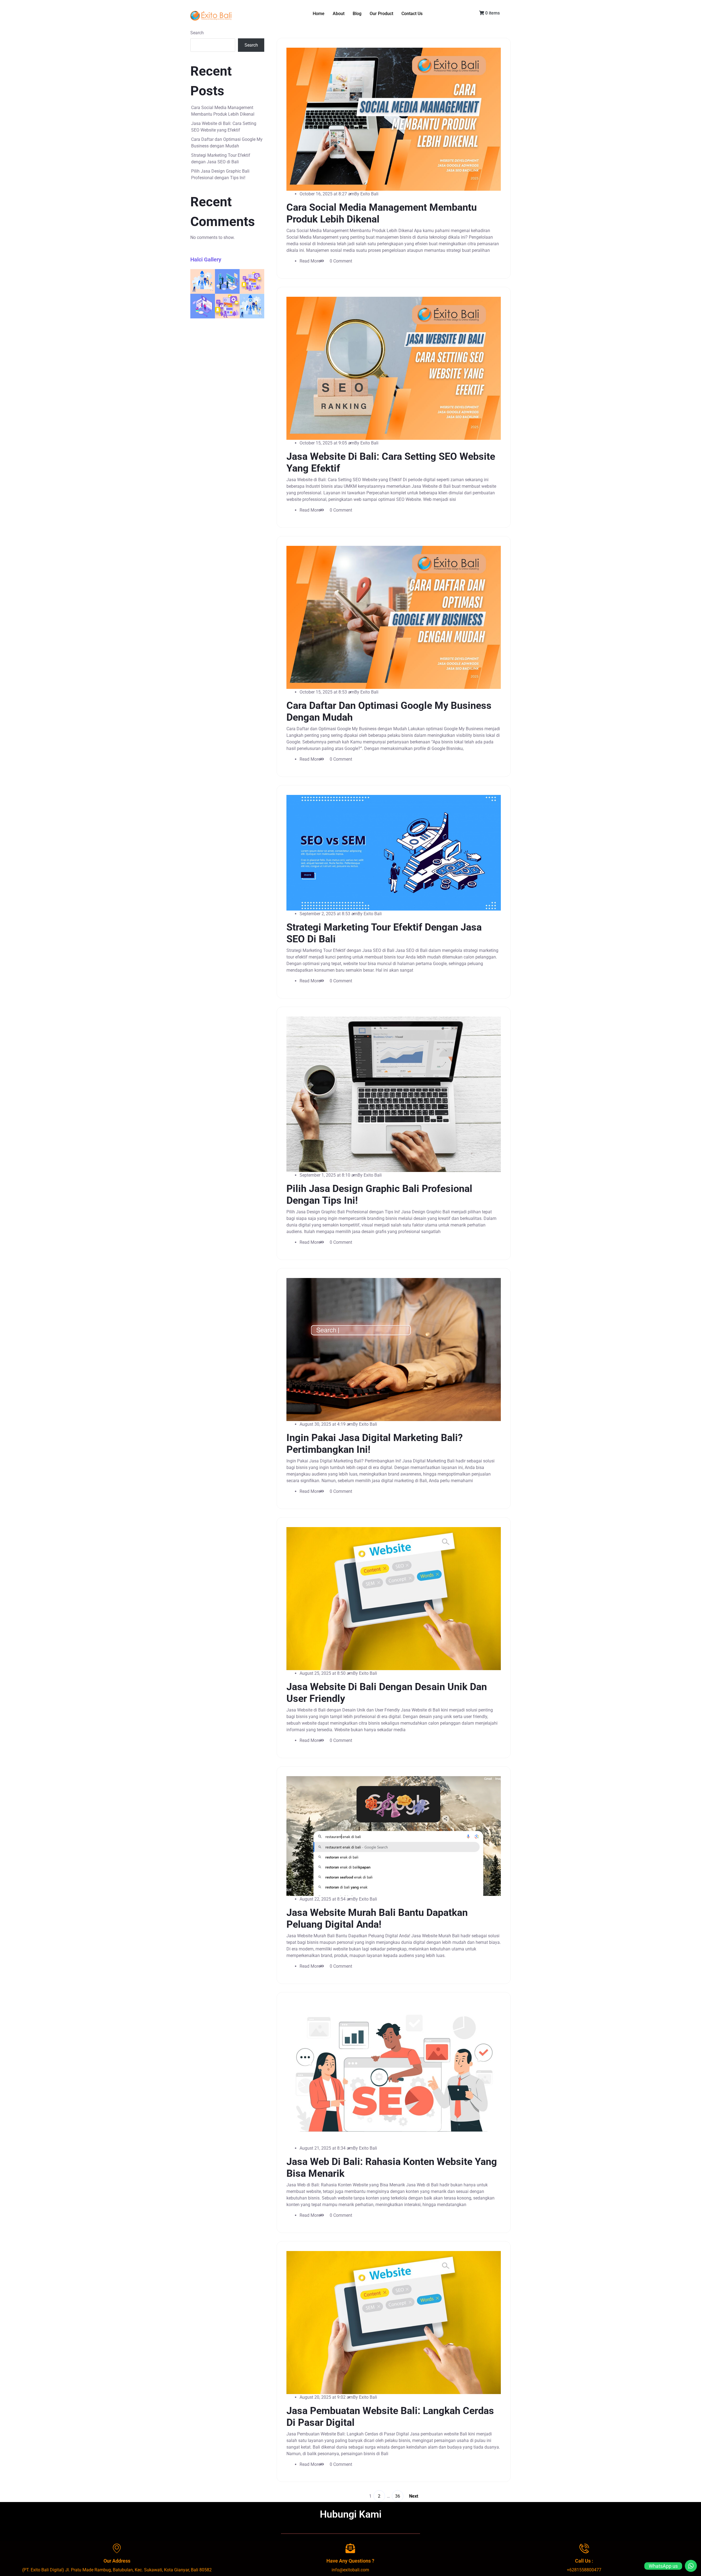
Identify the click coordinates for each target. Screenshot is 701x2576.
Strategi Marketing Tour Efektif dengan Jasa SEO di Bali (221, 159)
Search (197, 33)
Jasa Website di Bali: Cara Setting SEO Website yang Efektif (224, 127)
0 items (492, 13)
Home (319, 14)
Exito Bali (369, 194)
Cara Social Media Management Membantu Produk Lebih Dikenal (223, 111)
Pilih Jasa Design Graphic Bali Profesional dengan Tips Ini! (220, 174)
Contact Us (412, 14)
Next (413, 2496)
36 (398, 2496)
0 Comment (341, 261)
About (339, 14)
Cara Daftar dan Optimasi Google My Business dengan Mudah (227, 143)
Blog (357, 14)
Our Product (381, 14)
